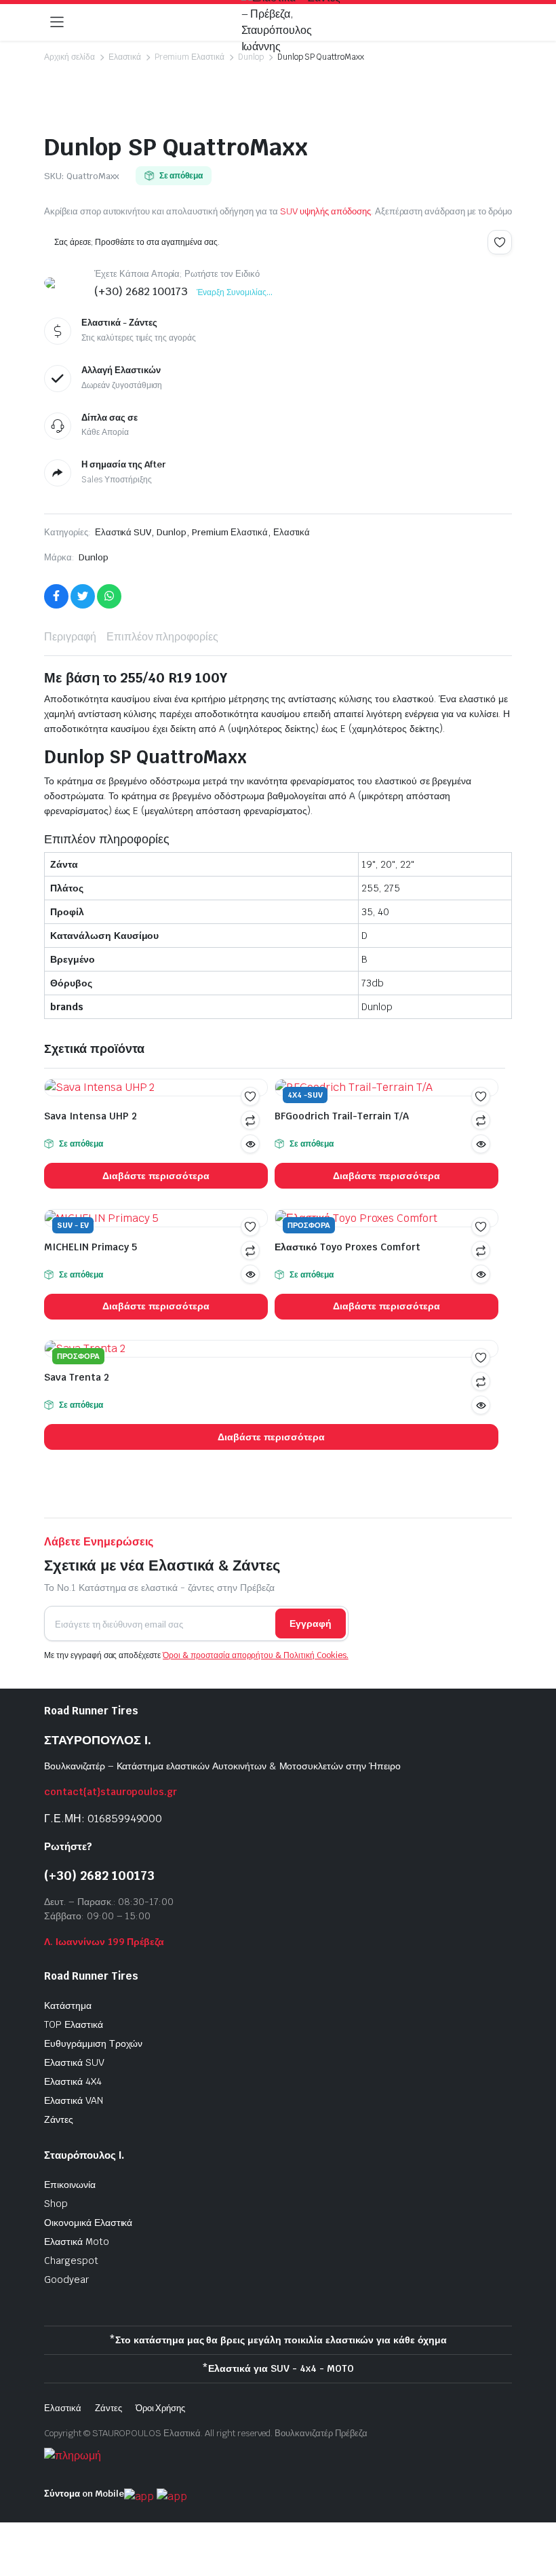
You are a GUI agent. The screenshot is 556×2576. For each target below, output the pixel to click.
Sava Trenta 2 (77, 1377)
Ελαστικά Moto (77, 2242)
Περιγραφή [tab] (70, 637)
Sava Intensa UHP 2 (91, 1116)
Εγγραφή (311, 1623)
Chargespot (71, 2261)
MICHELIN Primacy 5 (91, 1247)
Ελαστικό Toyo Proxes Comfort (347, 1247)
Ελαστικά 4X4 (73, 2081)
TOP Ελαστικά (74, 2024)
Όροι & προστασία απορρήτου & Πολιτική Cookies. (256, 1655)
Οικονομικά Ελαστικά (88, 2223)
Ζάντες (59, 2119)
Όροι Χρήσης (161, 2408)
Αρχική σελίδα (69, 57)
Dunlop (251, 57)
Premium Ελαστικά (190, 57)
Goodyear (66, 2280)
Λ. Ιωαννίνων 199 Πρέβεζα (104, 1942)
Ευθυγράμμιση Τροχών (93, 2043)
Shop (56, 2204)
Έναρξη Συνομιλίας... (234, 292)
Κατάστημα (68, 2005)
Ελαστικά (125, 57)
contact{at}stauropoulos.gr (111, 1792)
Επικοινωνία (70, 2185)
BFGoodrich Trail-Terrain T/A (342, 1116)
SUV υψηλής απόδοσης (325, 211)
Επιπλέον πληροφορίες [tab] (162, 637)
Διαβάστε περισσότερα (156, 1176)
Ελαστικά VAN (74, 2100)
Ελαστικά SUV (123, 532)
